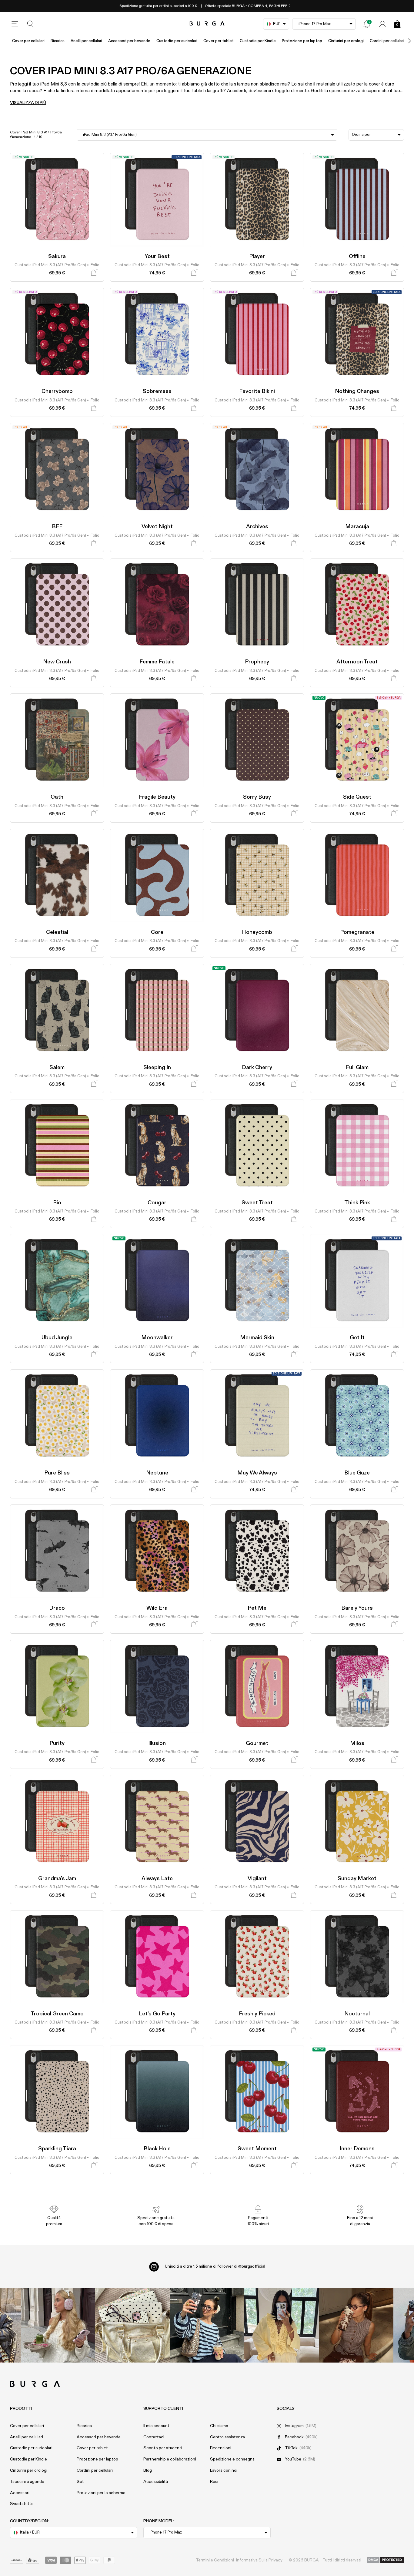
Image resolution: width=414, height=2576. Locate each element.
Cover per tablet (219, 41)
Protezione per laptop (302, 41)
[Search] (31, 24)
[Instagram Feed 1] (207, 2325)
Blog (148, 2470)
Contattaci (154, 2437)
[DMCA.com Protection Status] (386, 2560)
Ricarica (58, 41)
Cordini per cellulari (387, 41)
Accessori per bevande (129, 41)
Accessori (20, 2493)
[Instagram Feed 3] (356, 2325)
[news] (367, 24)
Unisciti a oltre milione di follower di (215, 2266)
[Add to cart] (94, 273)
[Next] (403, 41)
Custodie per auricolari (177, 41)
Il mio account (156, 2426)
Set (80, 2482)
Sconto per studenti (163, 2448)
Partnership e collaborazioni (170, 2459)
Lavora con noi (224, 2470)
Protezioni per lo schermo (101, 2493)
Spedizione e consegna (232, 2459)
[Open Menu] (15, 24)
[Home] (207, 24)
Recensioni (221, 2448)
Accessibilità (156, 2482)
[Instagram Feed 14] (132, 2325)
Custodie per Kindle (258, 41)
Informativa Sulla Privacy (259, 2560)
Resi (214, 2482)
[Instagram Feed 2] (282, 2325)
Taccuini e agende (27, 2482)
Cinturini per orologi (346, 41)
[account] (382, 24)
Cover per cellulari (28, 41)
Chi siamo (219, 2426)
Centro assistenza (227, 2437)
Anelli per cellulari (86, 41)
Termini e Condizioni (215, 2560)
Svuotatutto (22, 2504)
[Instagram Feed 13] (58, 2325)
